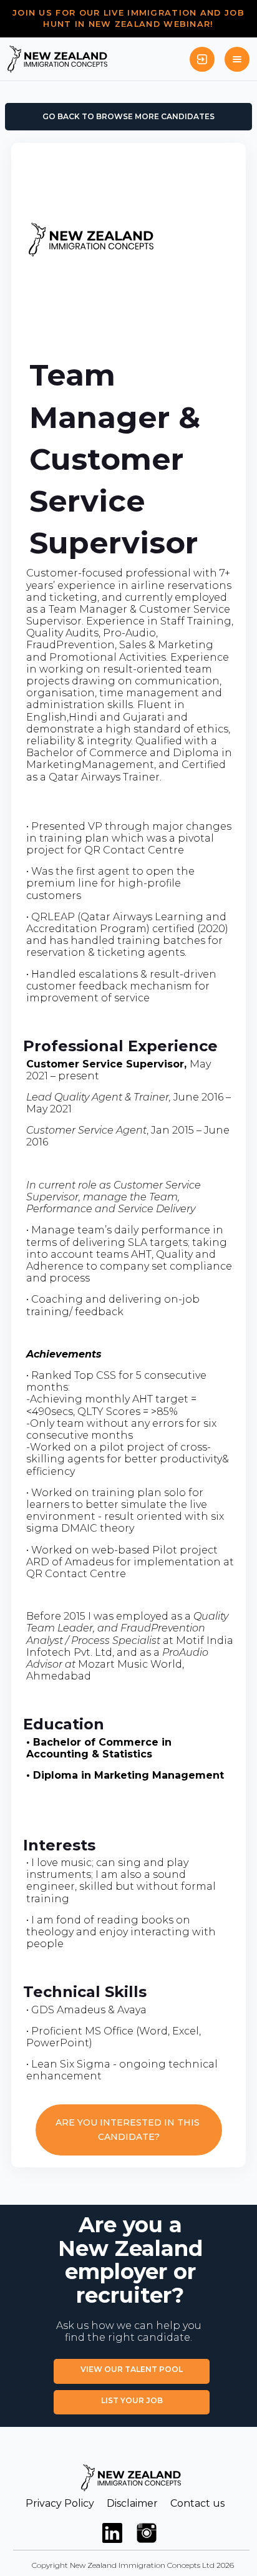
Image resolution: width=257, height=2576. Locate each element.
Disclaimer (132, 2503)
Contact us (197, 2503)
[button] (237, 59)
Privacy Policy (60, 2503)
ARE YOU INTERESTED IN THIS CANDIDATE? (129, 2130)
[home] (57, 59)
